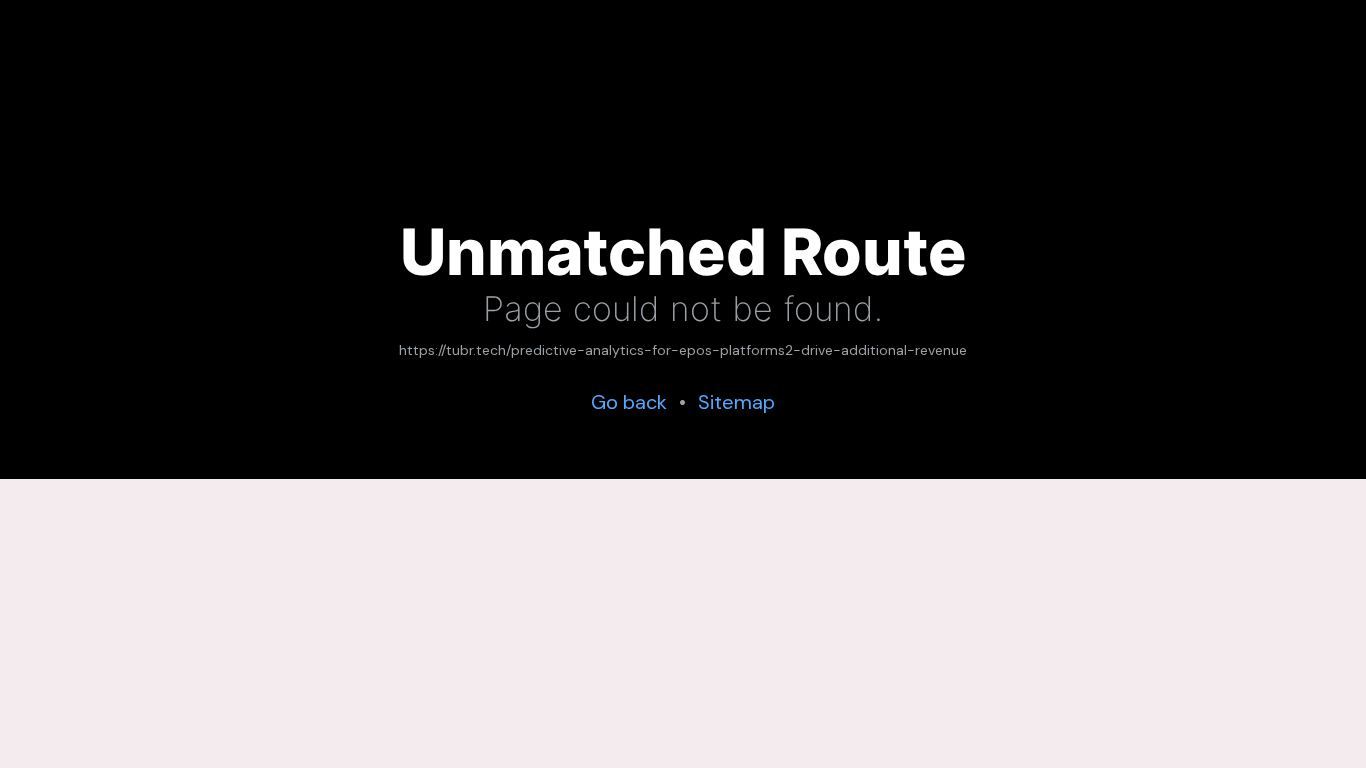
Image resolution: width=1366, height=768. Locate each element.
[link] (683, 351)
